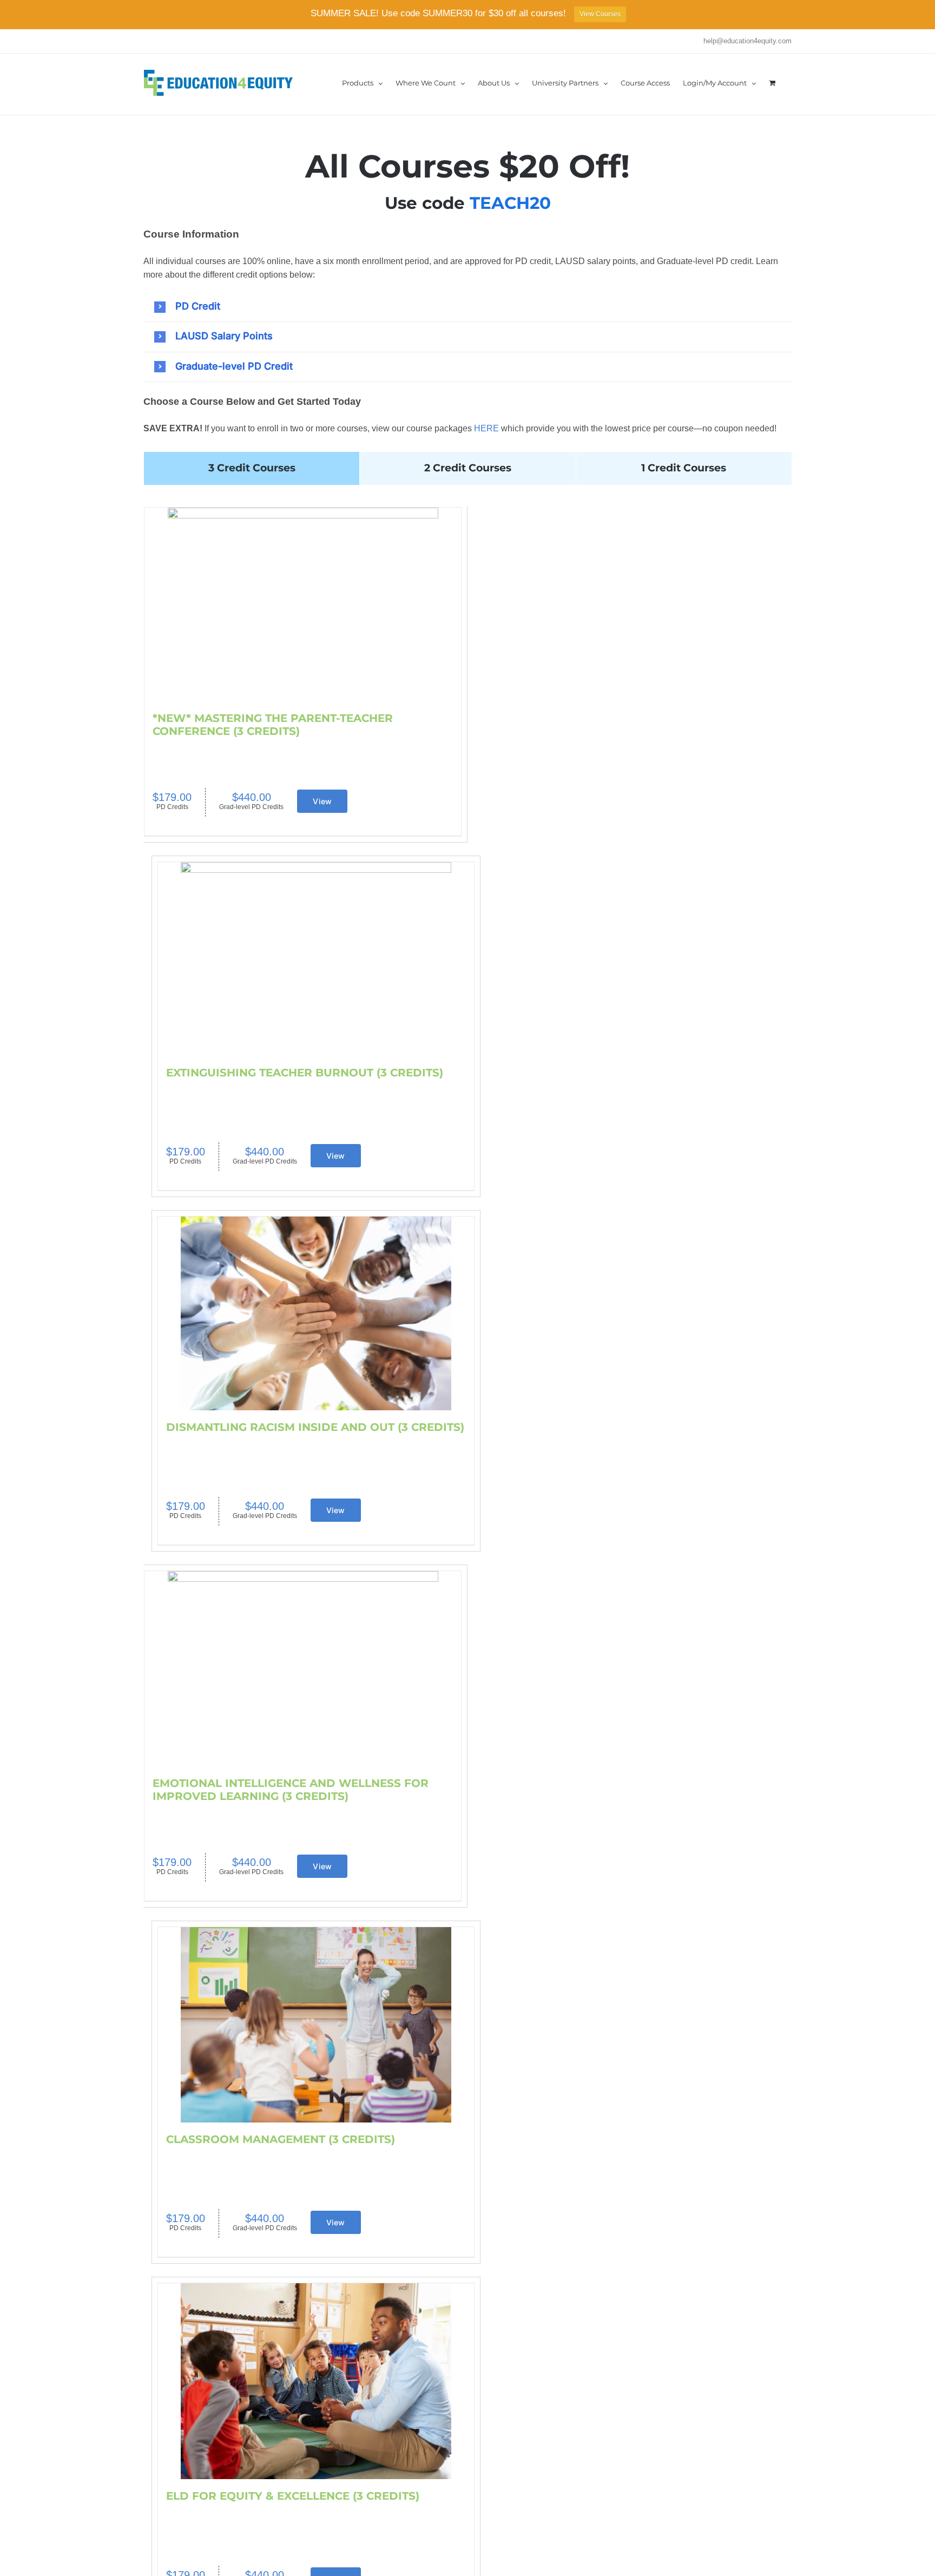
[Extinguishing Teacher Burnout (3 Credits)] (316, 959)
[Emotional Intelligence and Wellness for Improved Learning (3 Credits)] (303, 1669)
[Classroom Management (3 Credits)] (316, 2025)
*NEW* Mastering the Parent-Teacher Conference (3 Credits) (273, 725)
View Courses (600, 14)
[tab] (252, 468)
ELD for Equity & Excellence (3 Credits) (293, 2496)
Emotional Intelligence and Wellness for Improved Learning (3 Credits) (291, 1790)
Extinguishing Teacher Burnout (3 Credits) (305, 1073)
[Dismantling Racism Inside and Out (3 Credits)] (316, 1313)
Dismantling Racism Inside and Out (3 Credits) (315, 1427)
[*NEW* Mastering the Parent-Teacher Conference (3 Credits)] (303, 604)
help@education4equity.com (748, 41)
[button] (473, 306)
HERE (486, 428)
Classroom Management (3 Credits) (281, 2139)
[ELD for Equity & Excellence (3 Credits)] (316, 2381)
